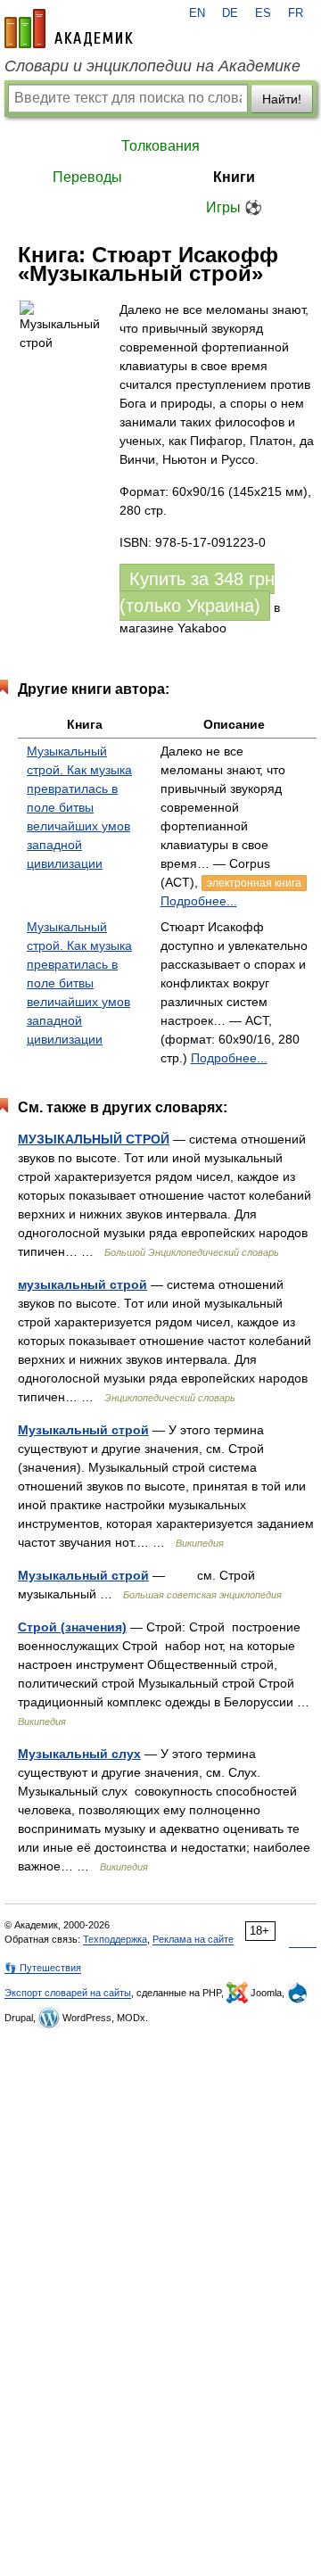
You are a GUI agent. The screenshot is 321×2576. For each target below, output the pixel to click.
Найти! (282, 99)
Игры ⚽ (234, 207)
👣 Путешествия (43, 1968)
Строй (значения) (72, 1627)
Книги (234, 177)
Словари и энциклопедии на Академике (152, 66)
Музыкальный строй (83, 1430)
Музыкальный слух (79, 1754)
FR (296, 13)
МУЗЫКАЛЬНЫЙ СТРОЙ (94, 1139)
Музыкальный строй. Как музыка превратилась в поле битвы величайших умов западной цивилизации (79, 807)
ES (263, 13)
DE (230, 13)
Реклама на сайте (193, 1939)
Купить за (197, 592)
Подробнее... (199, 901)
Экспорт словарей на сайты (68, 1993)
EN (197, 13)
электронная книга (254, 883)
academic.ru (69, 29)
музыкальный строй (82, 1284)
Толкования (160, 146)
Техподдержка (115, 1939)
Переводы (87, 177)
